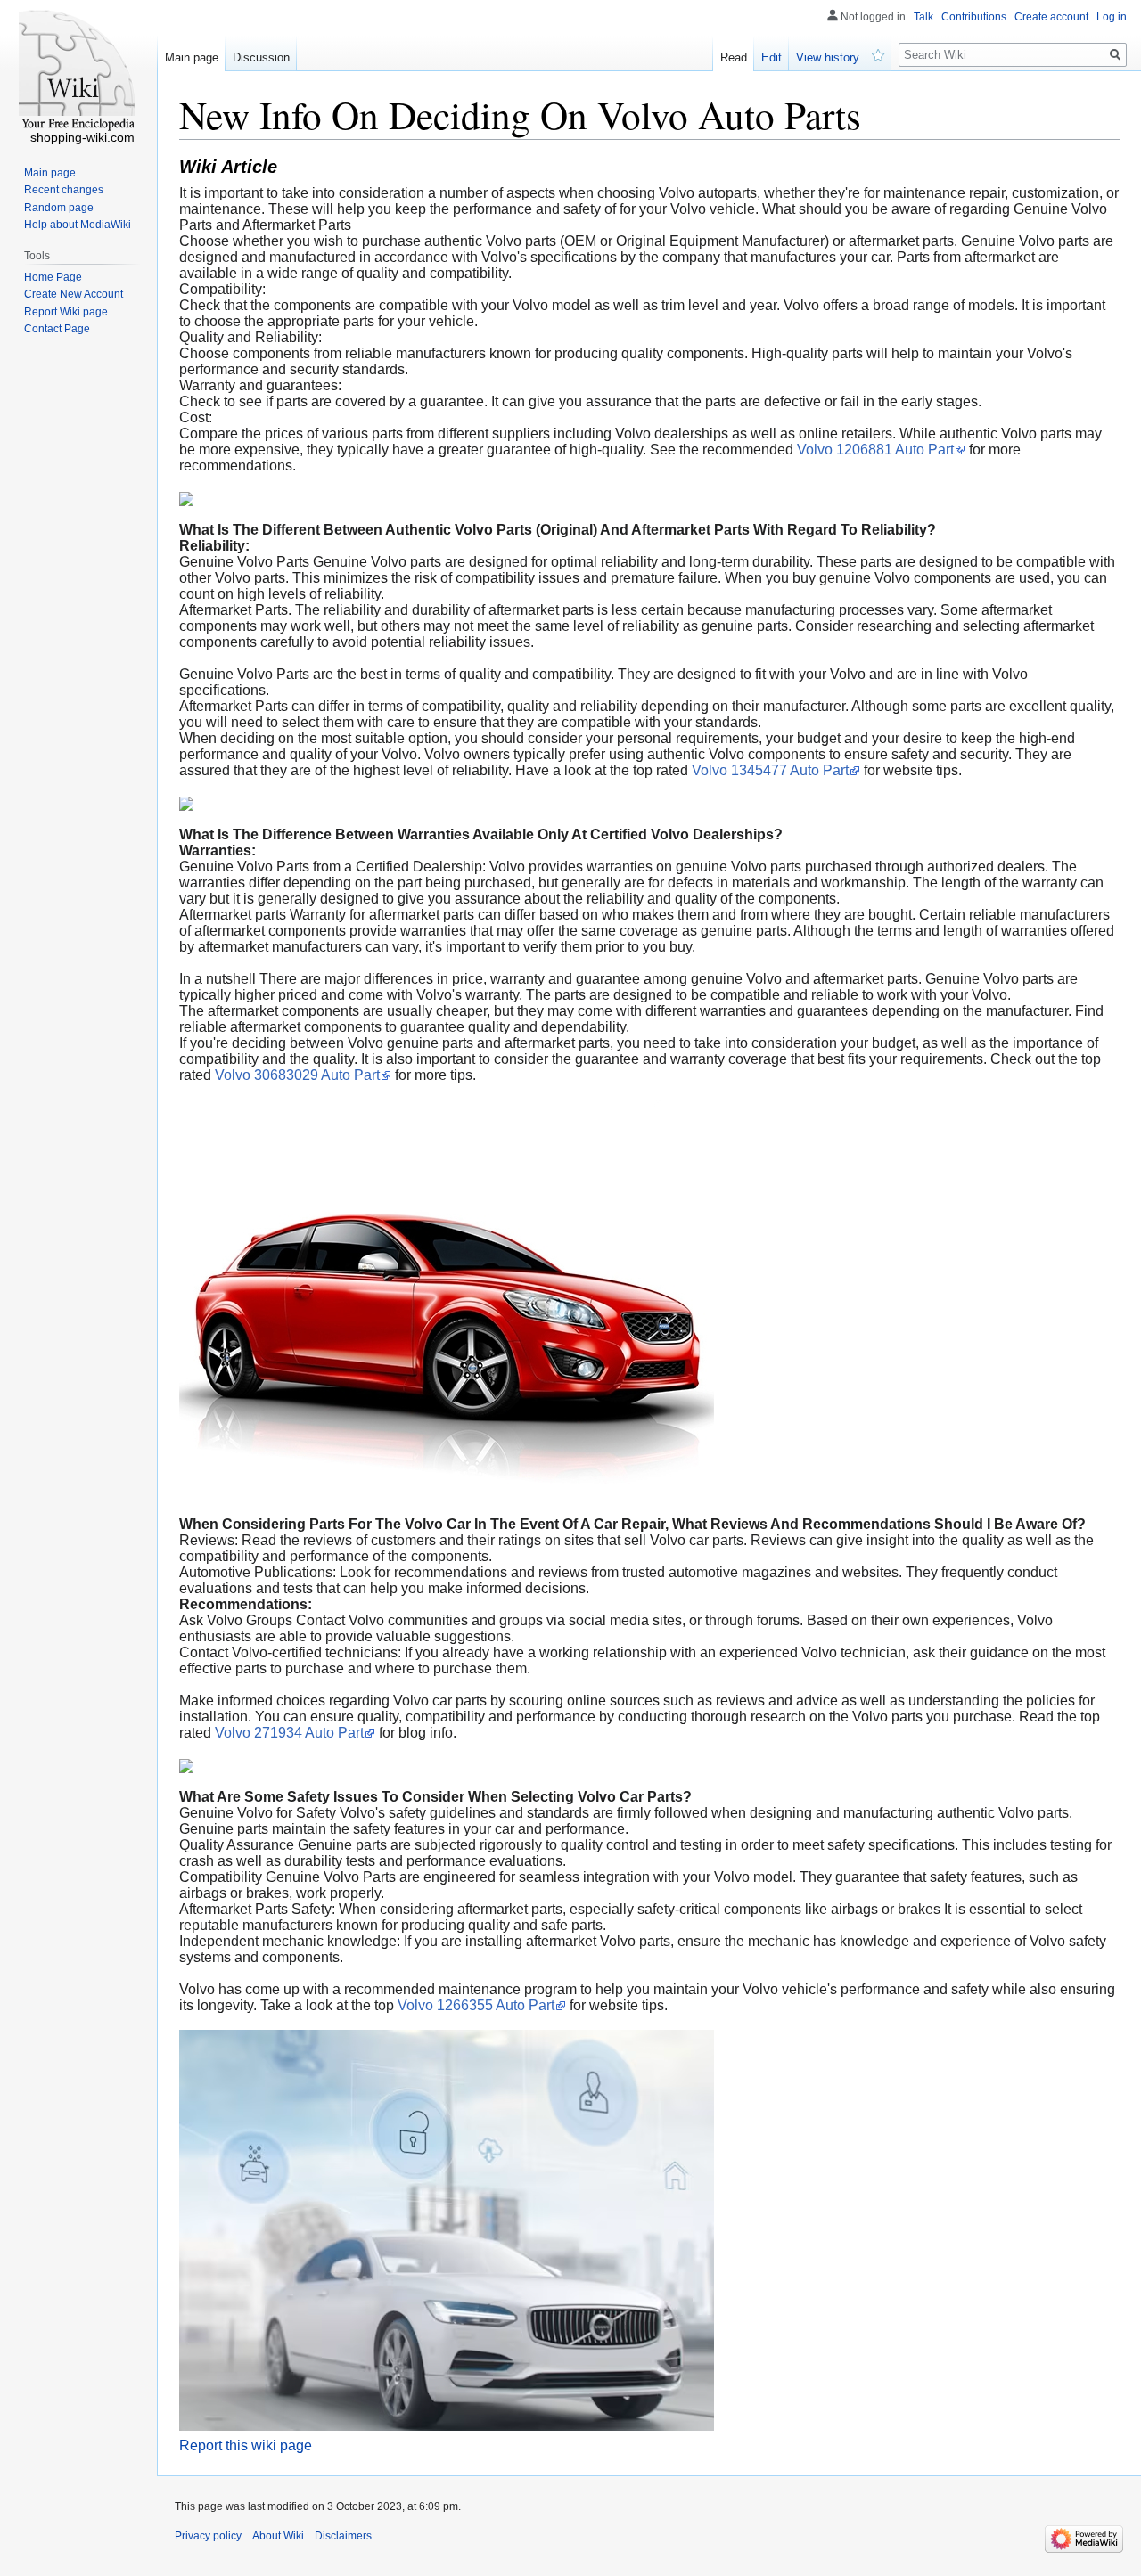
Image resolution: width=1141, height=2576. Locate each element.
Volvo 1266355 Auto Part (476, 2005)
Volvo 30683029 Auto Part (297, 1075)
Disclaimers (343, 2536)
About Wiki (278, 2536)
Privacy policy (208, 2536)
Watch (879, 53)
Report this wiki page (246, 2445)
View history (828, 57)
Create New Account (74, 294)
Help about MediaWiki (78, 225)
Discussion (261, 57)
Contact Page (57, 329)
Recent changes (64, 190)
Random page (59, 208)
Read (734, 57)
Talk (923, 17)
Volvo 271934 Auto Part (289, 1733)
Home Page (53, 277)
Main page (192, 57)
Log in (1112, 17)
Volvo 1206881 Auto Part (875, 450)
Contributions (974, 17)
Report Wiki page (66, 312)
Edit (772, 57)
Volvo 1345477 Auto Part (770, 770)
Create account (1051, 17)
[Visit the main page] (78, 71)
